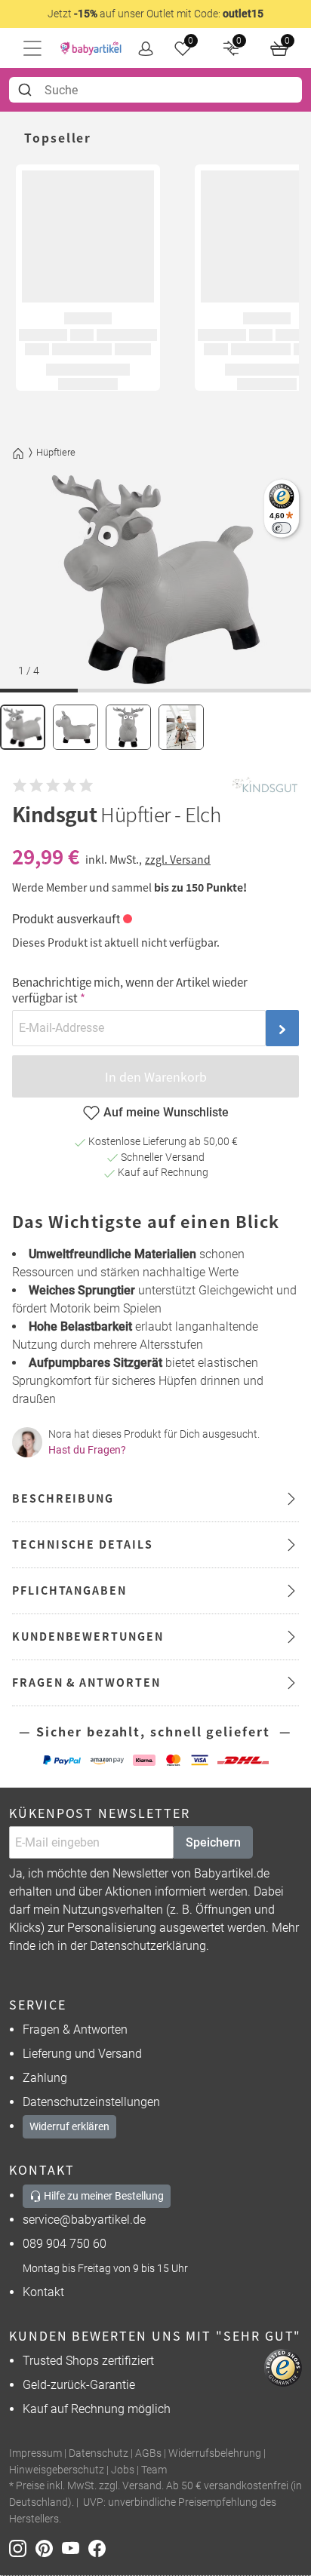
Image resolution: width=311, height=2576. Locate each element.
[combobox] (155, 90)
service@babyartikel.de (84, 2220)
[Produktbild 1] (23, 727)
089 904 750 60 (65, 2244)
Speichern (213, 1842)
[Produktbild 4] (181, 727)
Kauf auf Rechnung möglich (97, 2409)
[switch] (281, 528)
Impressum (35, 2453)
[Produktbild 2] (75, 727)
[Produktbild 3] (128, 727)
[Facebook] (100, 2548)
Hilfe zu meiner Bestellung (103, 2196)
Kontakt (43, 2292)
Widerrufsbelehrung (215, 2453)
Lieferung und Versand (82, 2054)
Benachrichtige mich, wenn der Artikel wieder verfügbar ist (130, 990)
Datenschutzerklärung (148, 1946)
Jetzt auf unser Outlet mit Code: (155, 14)
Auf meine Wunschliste (166, 1112)
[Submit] (27, 90)
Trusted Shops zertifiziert (88, 2361)
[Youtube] (75, 2548)
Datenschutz (99, 2453)
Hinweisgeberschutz (57, 2470)
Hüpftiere (56, 452)
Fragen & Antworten (75, 2029)
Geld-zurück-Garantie (79, 2385)
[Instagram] (22, 2548)
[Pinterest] (49, 2548)
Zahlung (45, 2078)
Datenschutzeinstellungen (91, 2102)
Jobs (123, 2470)
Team (154, 2470)
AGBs (148, 2453)
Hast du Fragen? (87, 1450)
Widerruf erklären (69, 2126)
